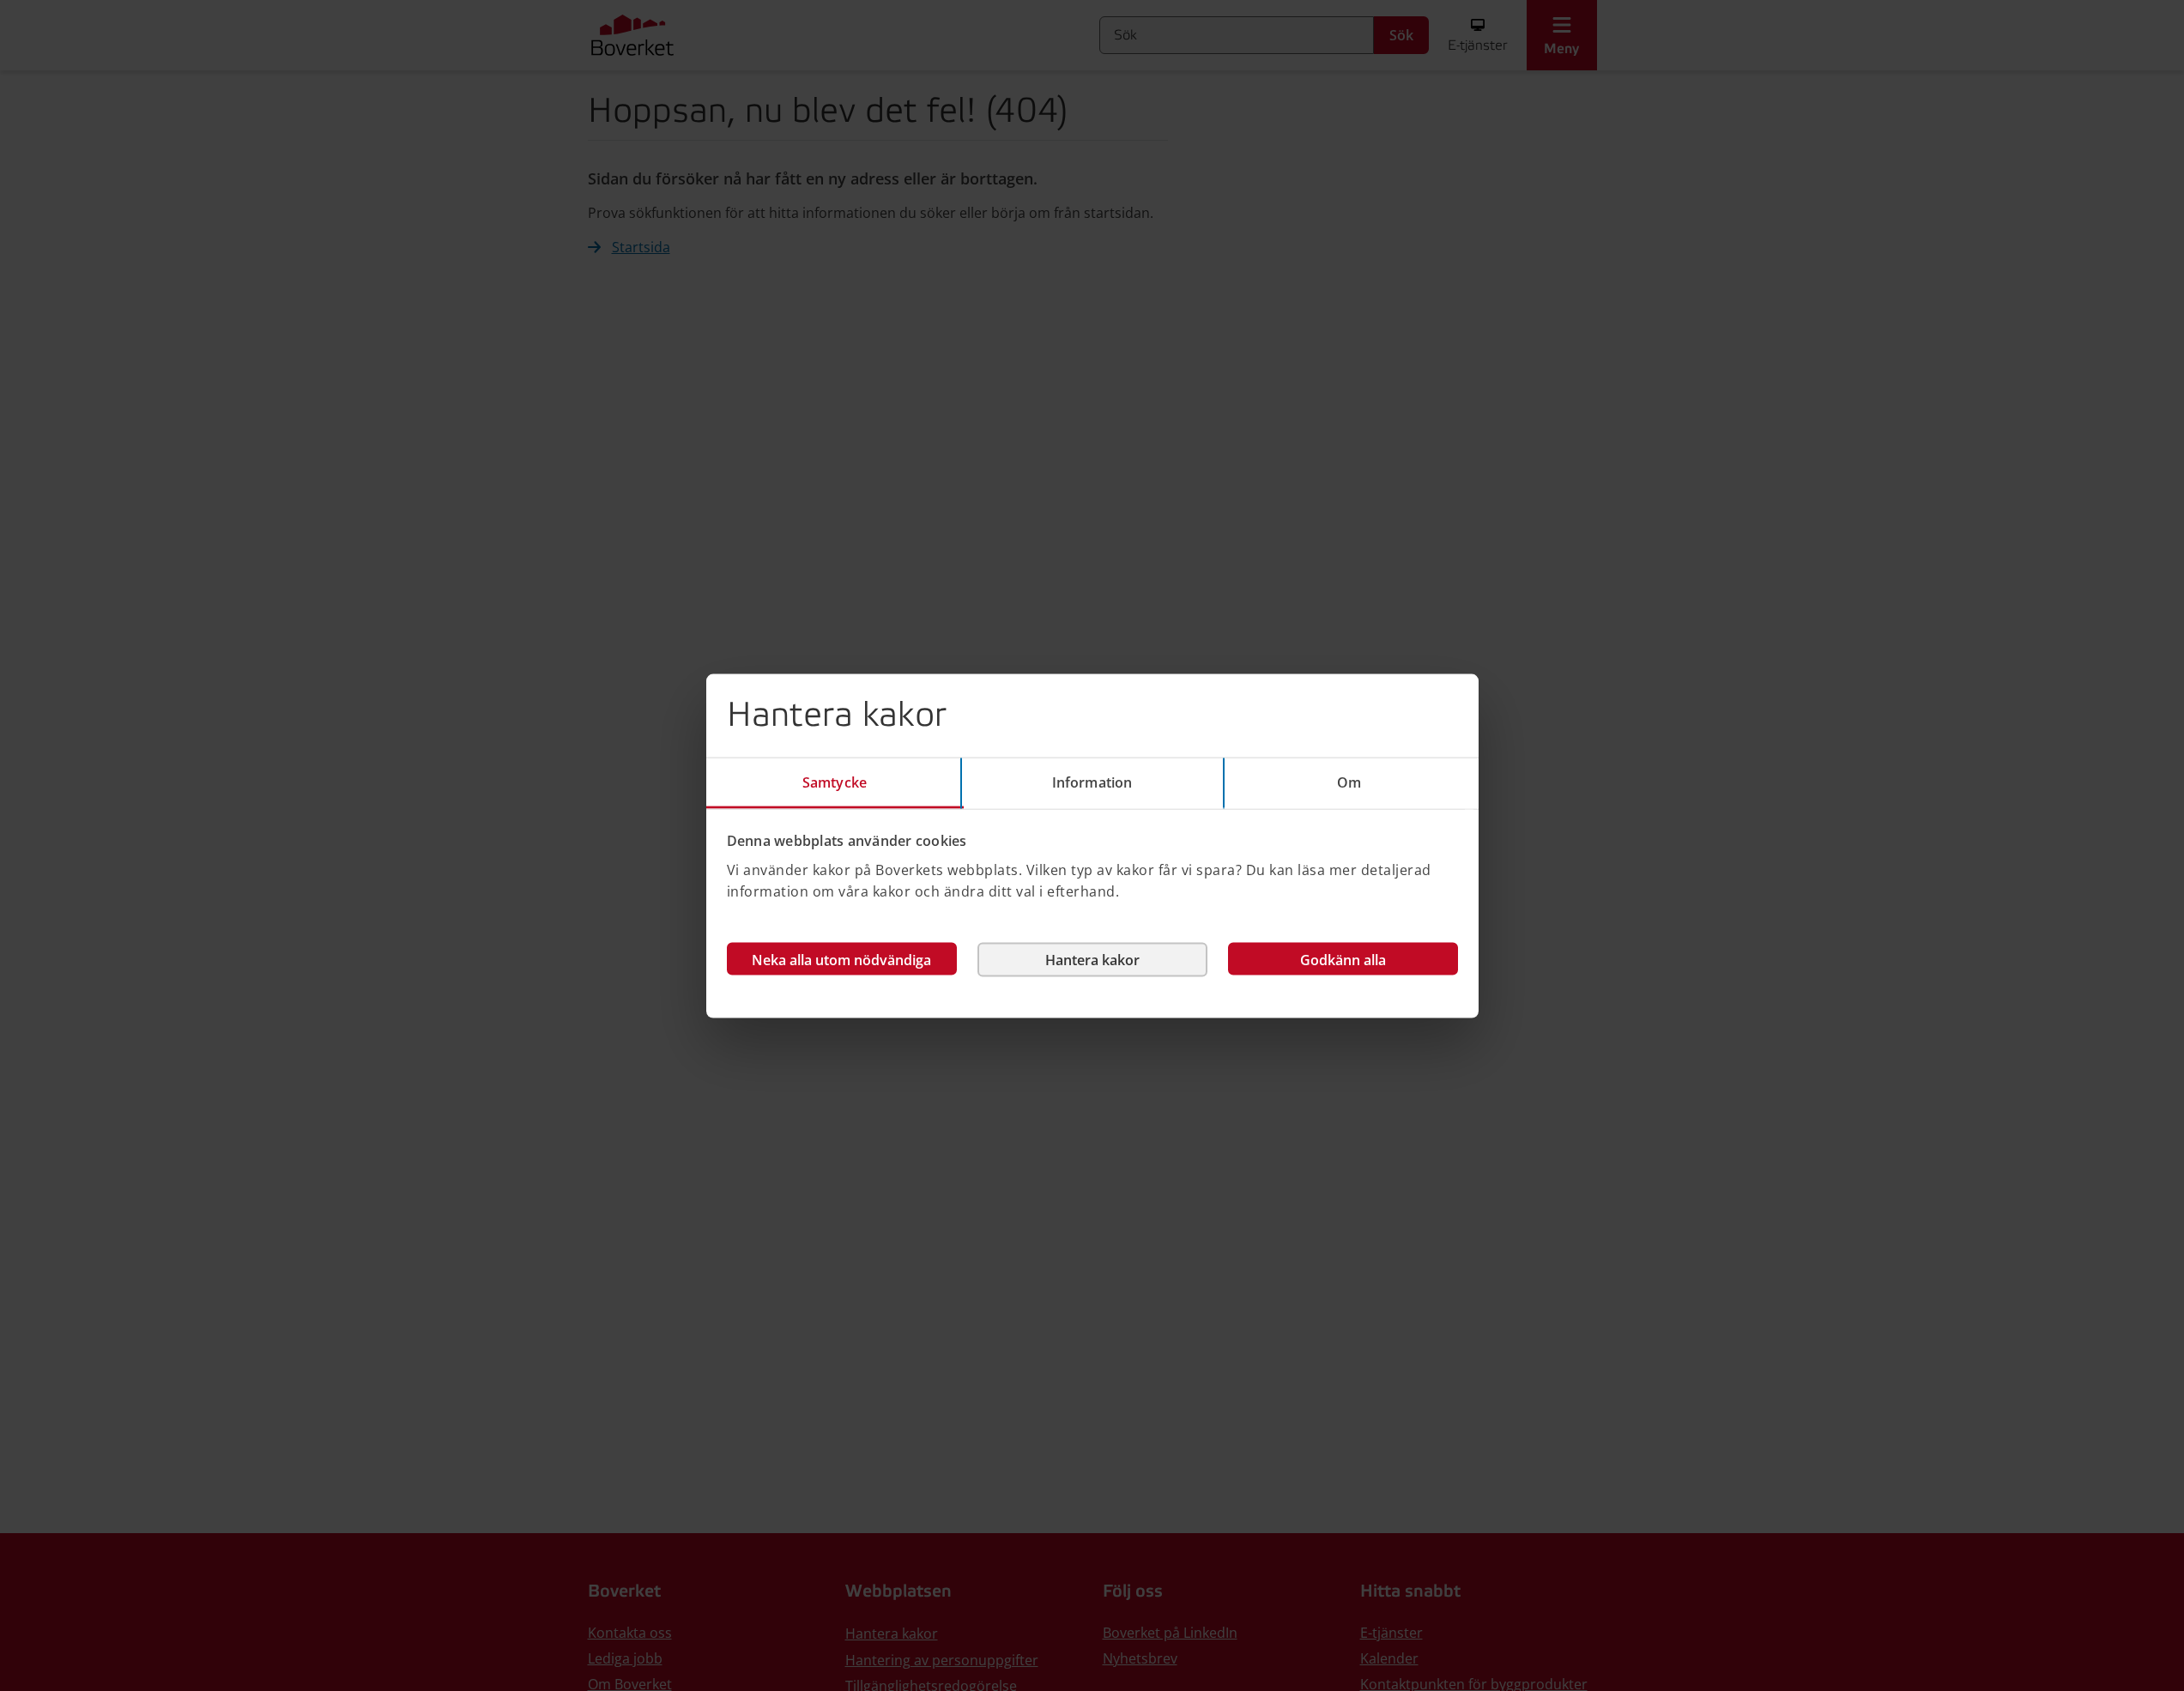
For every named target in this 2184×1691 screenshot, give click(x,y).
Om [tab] (1349, 782)
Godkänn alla (1343, 959)
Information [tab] (1092, 782)
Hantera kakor (1092, 959)
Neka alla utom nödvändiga (841, 959)
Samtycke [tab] (835, 782)
